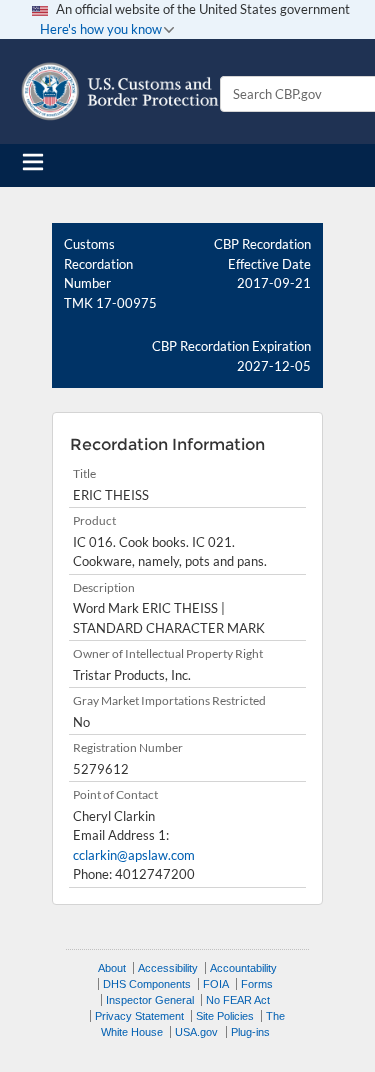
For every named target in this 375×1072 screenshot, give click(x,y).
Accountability (243, 968)
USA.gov (196, 1032)
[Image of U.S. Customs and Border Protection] (120, 91)
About (112, 968)
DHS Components (147, 984)
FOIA (216, 984)
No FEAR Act (238, 1000)
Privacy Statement (139, 1016)
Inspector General (150, 1000)
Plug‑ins (250, 1032)
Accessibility (168, 968)
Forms (257, 984)
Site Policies (225, 1016)
